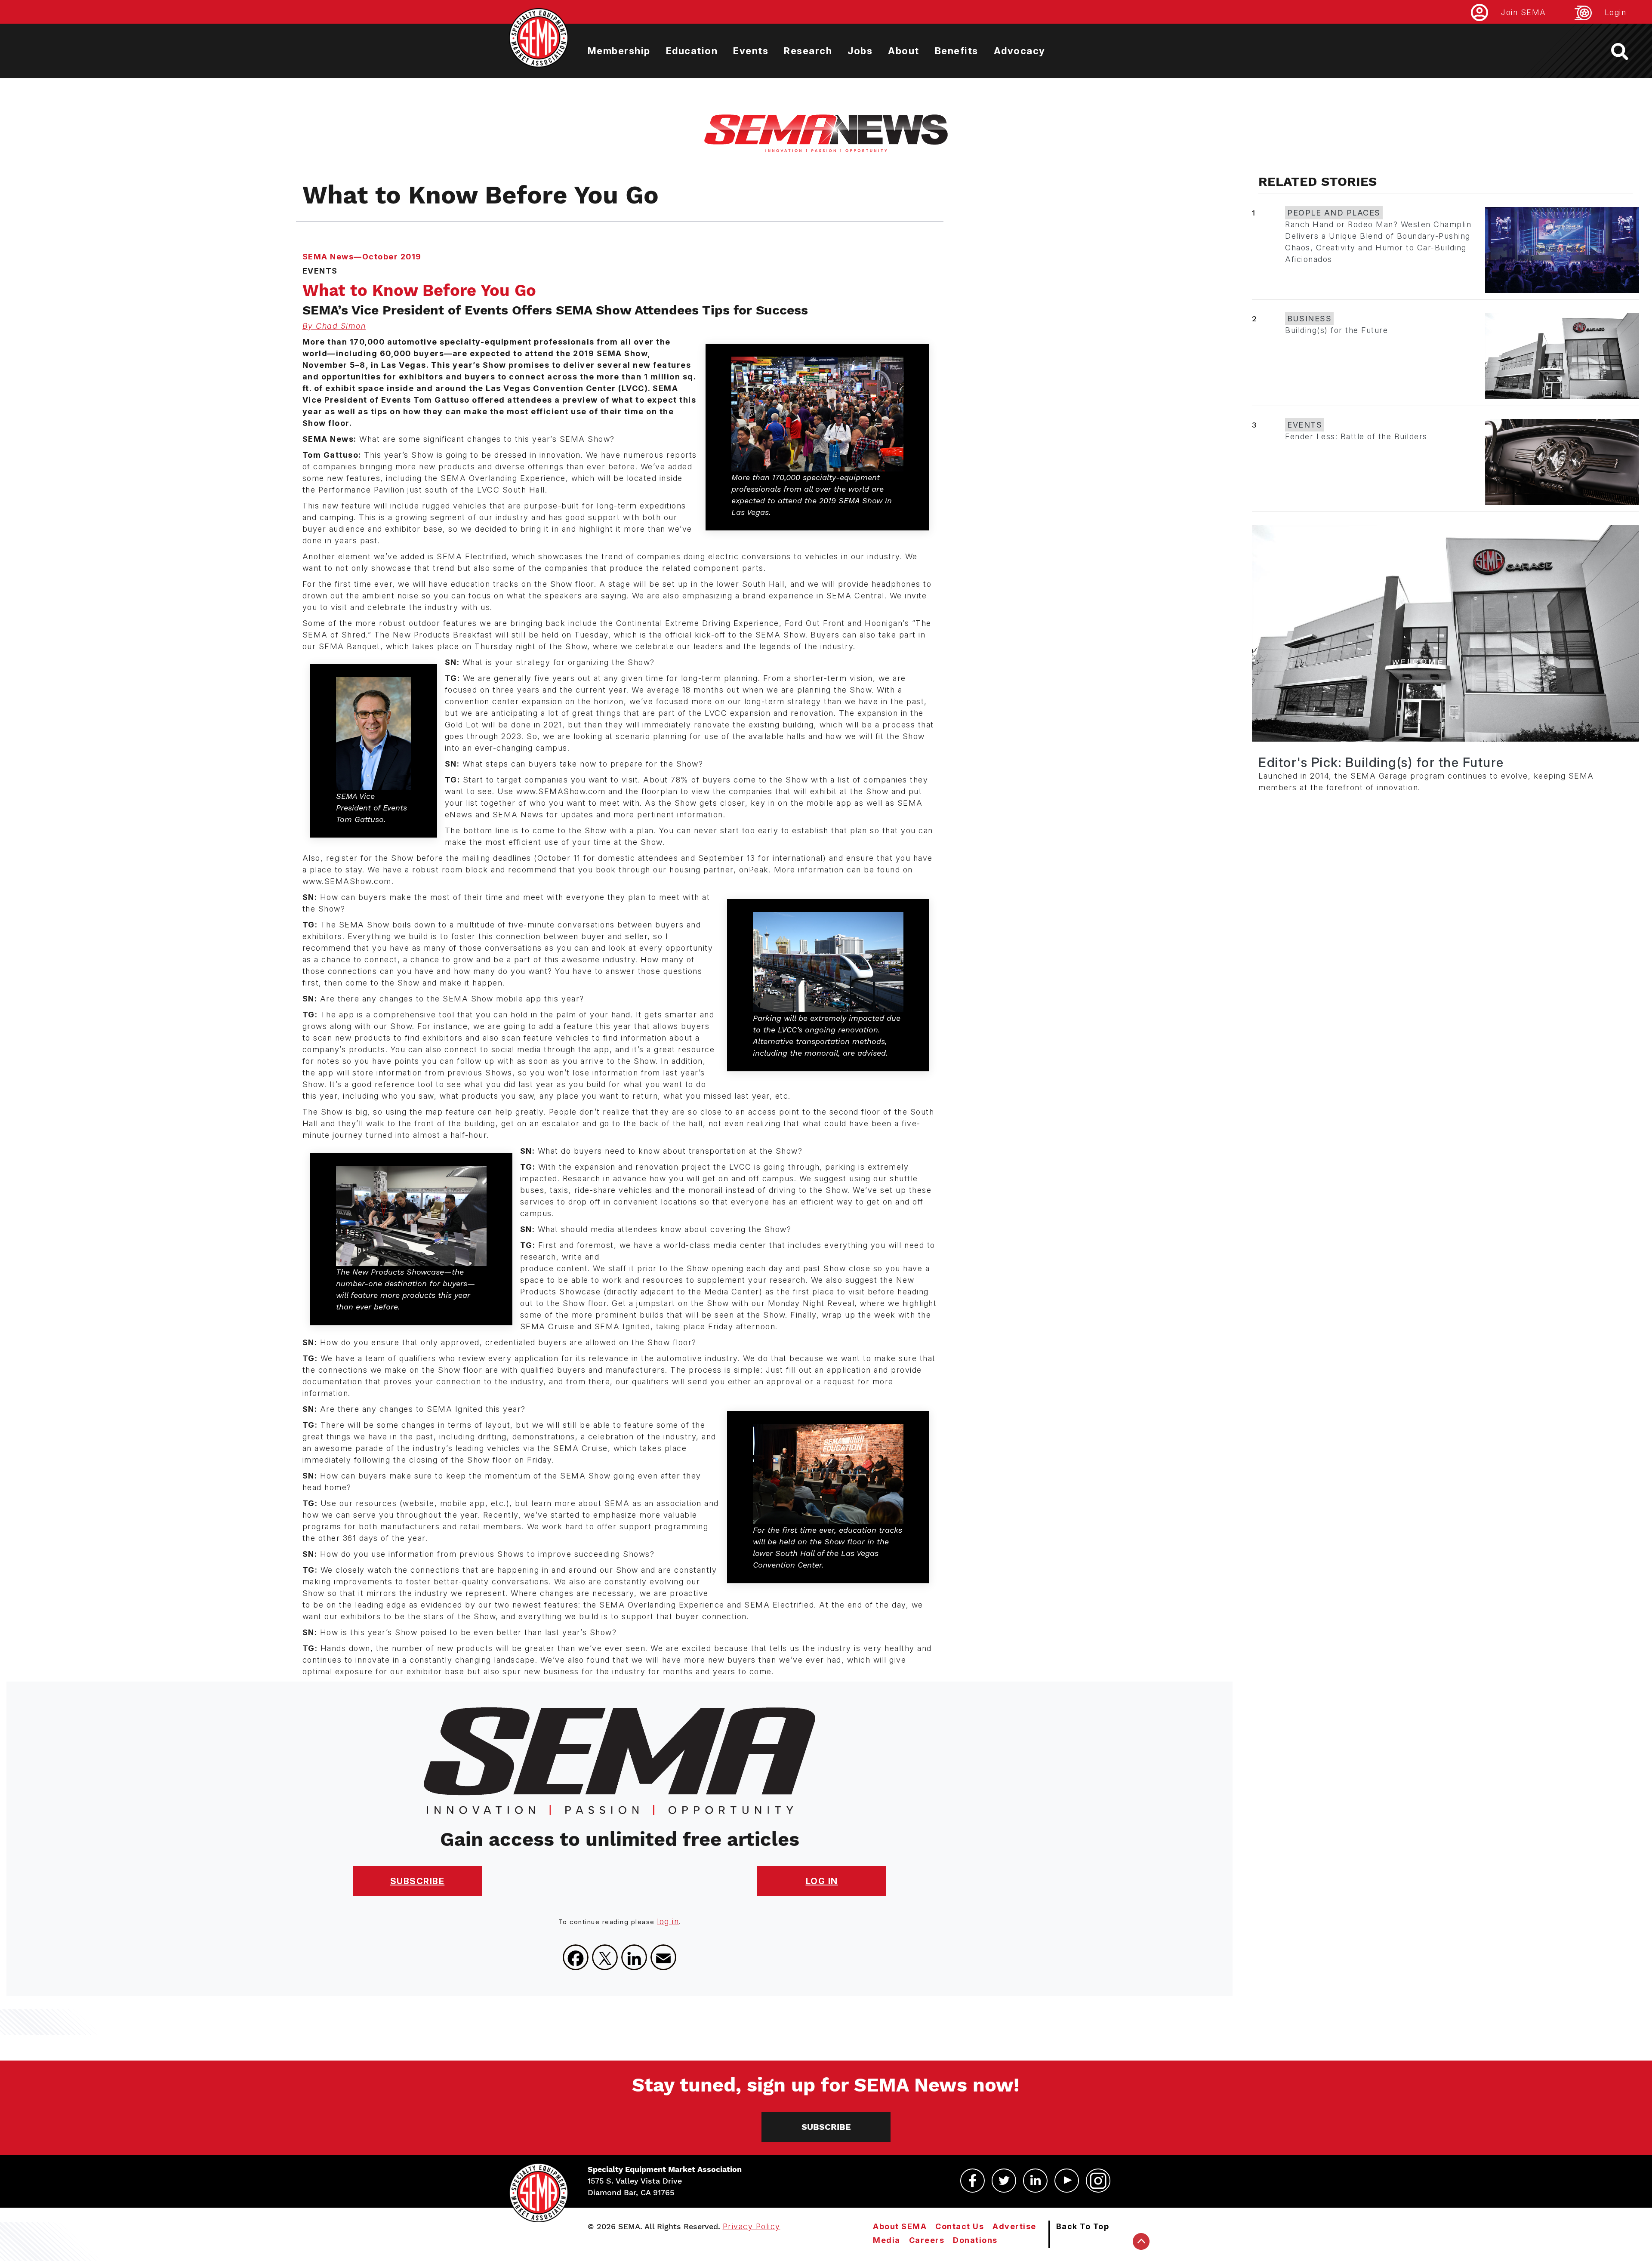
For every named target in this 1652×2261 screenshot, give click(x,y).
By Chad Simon (334, 326)
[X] (605, 1957)
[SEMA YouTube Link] (1067, 2181)
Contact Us (960, 2226)
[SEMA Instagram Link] (1098, 2181)
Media (887, 2240)
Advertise (1014, 2226)
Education (692, 51)
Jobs (860, 51)
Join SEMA (1524, 12)
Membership (619, 51)
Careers (927, 2240)
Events (751, 51)
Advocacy (1020, 51)
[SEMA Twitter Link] (1004, 2181)
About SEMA (900, 2226)
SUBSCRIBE (418, 1881)
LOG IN (822, 1881)
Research (808, 51)
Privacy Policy (752, 2226)
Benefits (957, 51)
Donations (975, 2240)
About (904, 51)
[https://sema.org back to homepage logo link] (1627, 52)
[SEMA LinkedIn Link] (1035, 2181)
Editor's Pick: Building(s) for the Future (1381, 762)
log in (668, 1921)
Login (1616, 12)
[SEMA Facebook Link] (972, 2181)
